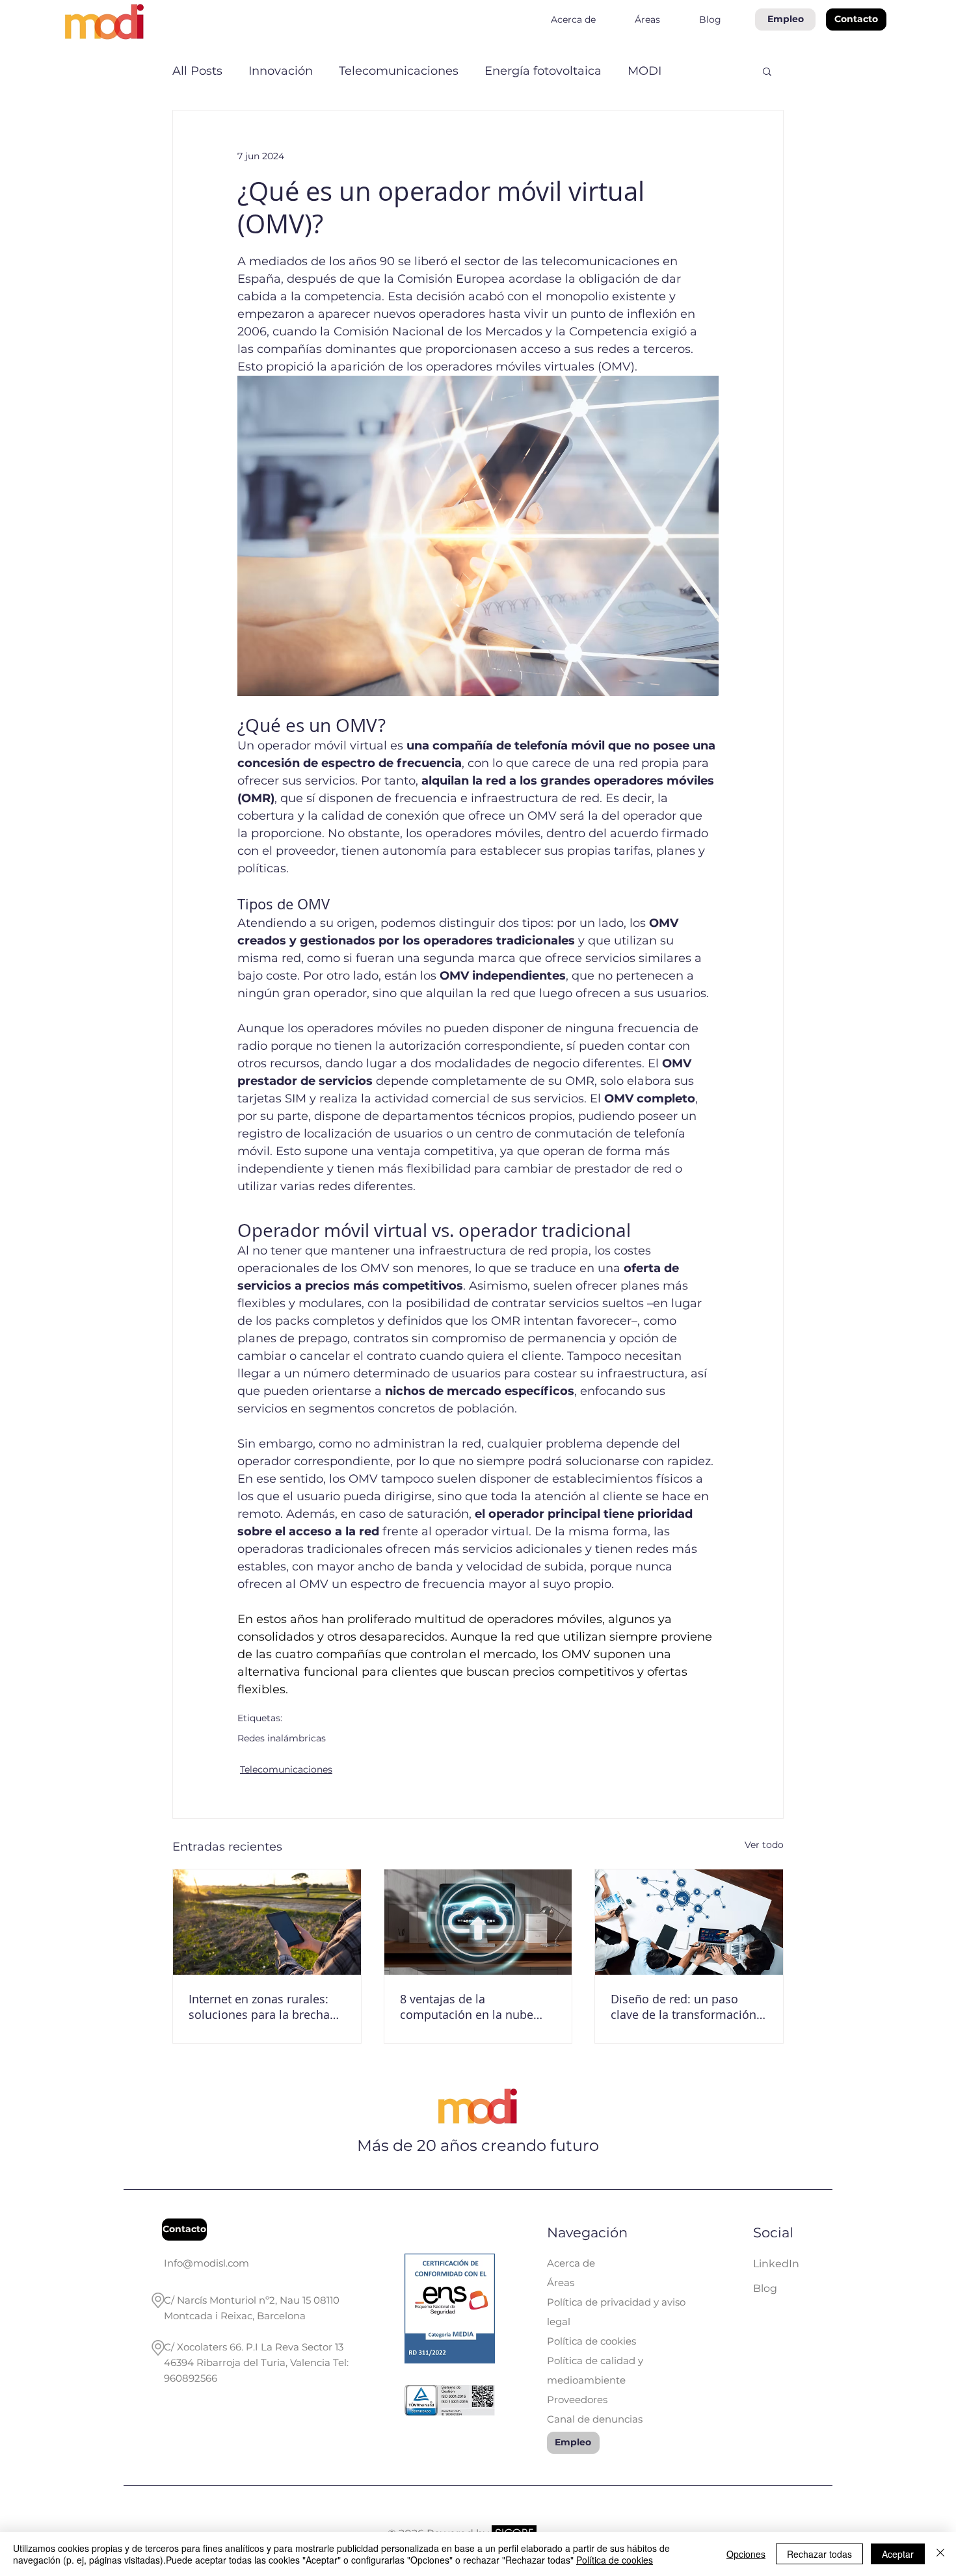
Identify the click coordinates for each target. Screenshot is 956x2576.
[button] (856, 20)
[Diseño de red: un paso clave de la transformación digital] (689, 1922)
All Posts (197, 71)
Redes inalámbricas (282, 1738)
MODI (644, 71)
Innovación (281, 71)
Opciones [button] (746, 2554)
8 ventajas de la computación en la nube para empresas (467, 2007)
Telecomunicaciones (399, 71)
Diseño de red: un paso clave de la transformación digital (684, 2007)
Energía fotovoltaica (543, 71)
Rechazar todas (819, 2554)
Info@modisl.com (206, 2263)
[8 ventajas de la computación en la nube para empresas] (478, 1922)
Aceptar (898, 2554)
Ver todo (764, 1845)
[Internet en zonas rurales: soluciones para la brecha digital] (267, 1922)
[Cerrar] (940, 2554)
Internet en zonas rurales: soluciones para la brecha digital (259, 2007)
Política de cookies (615, 2560)
